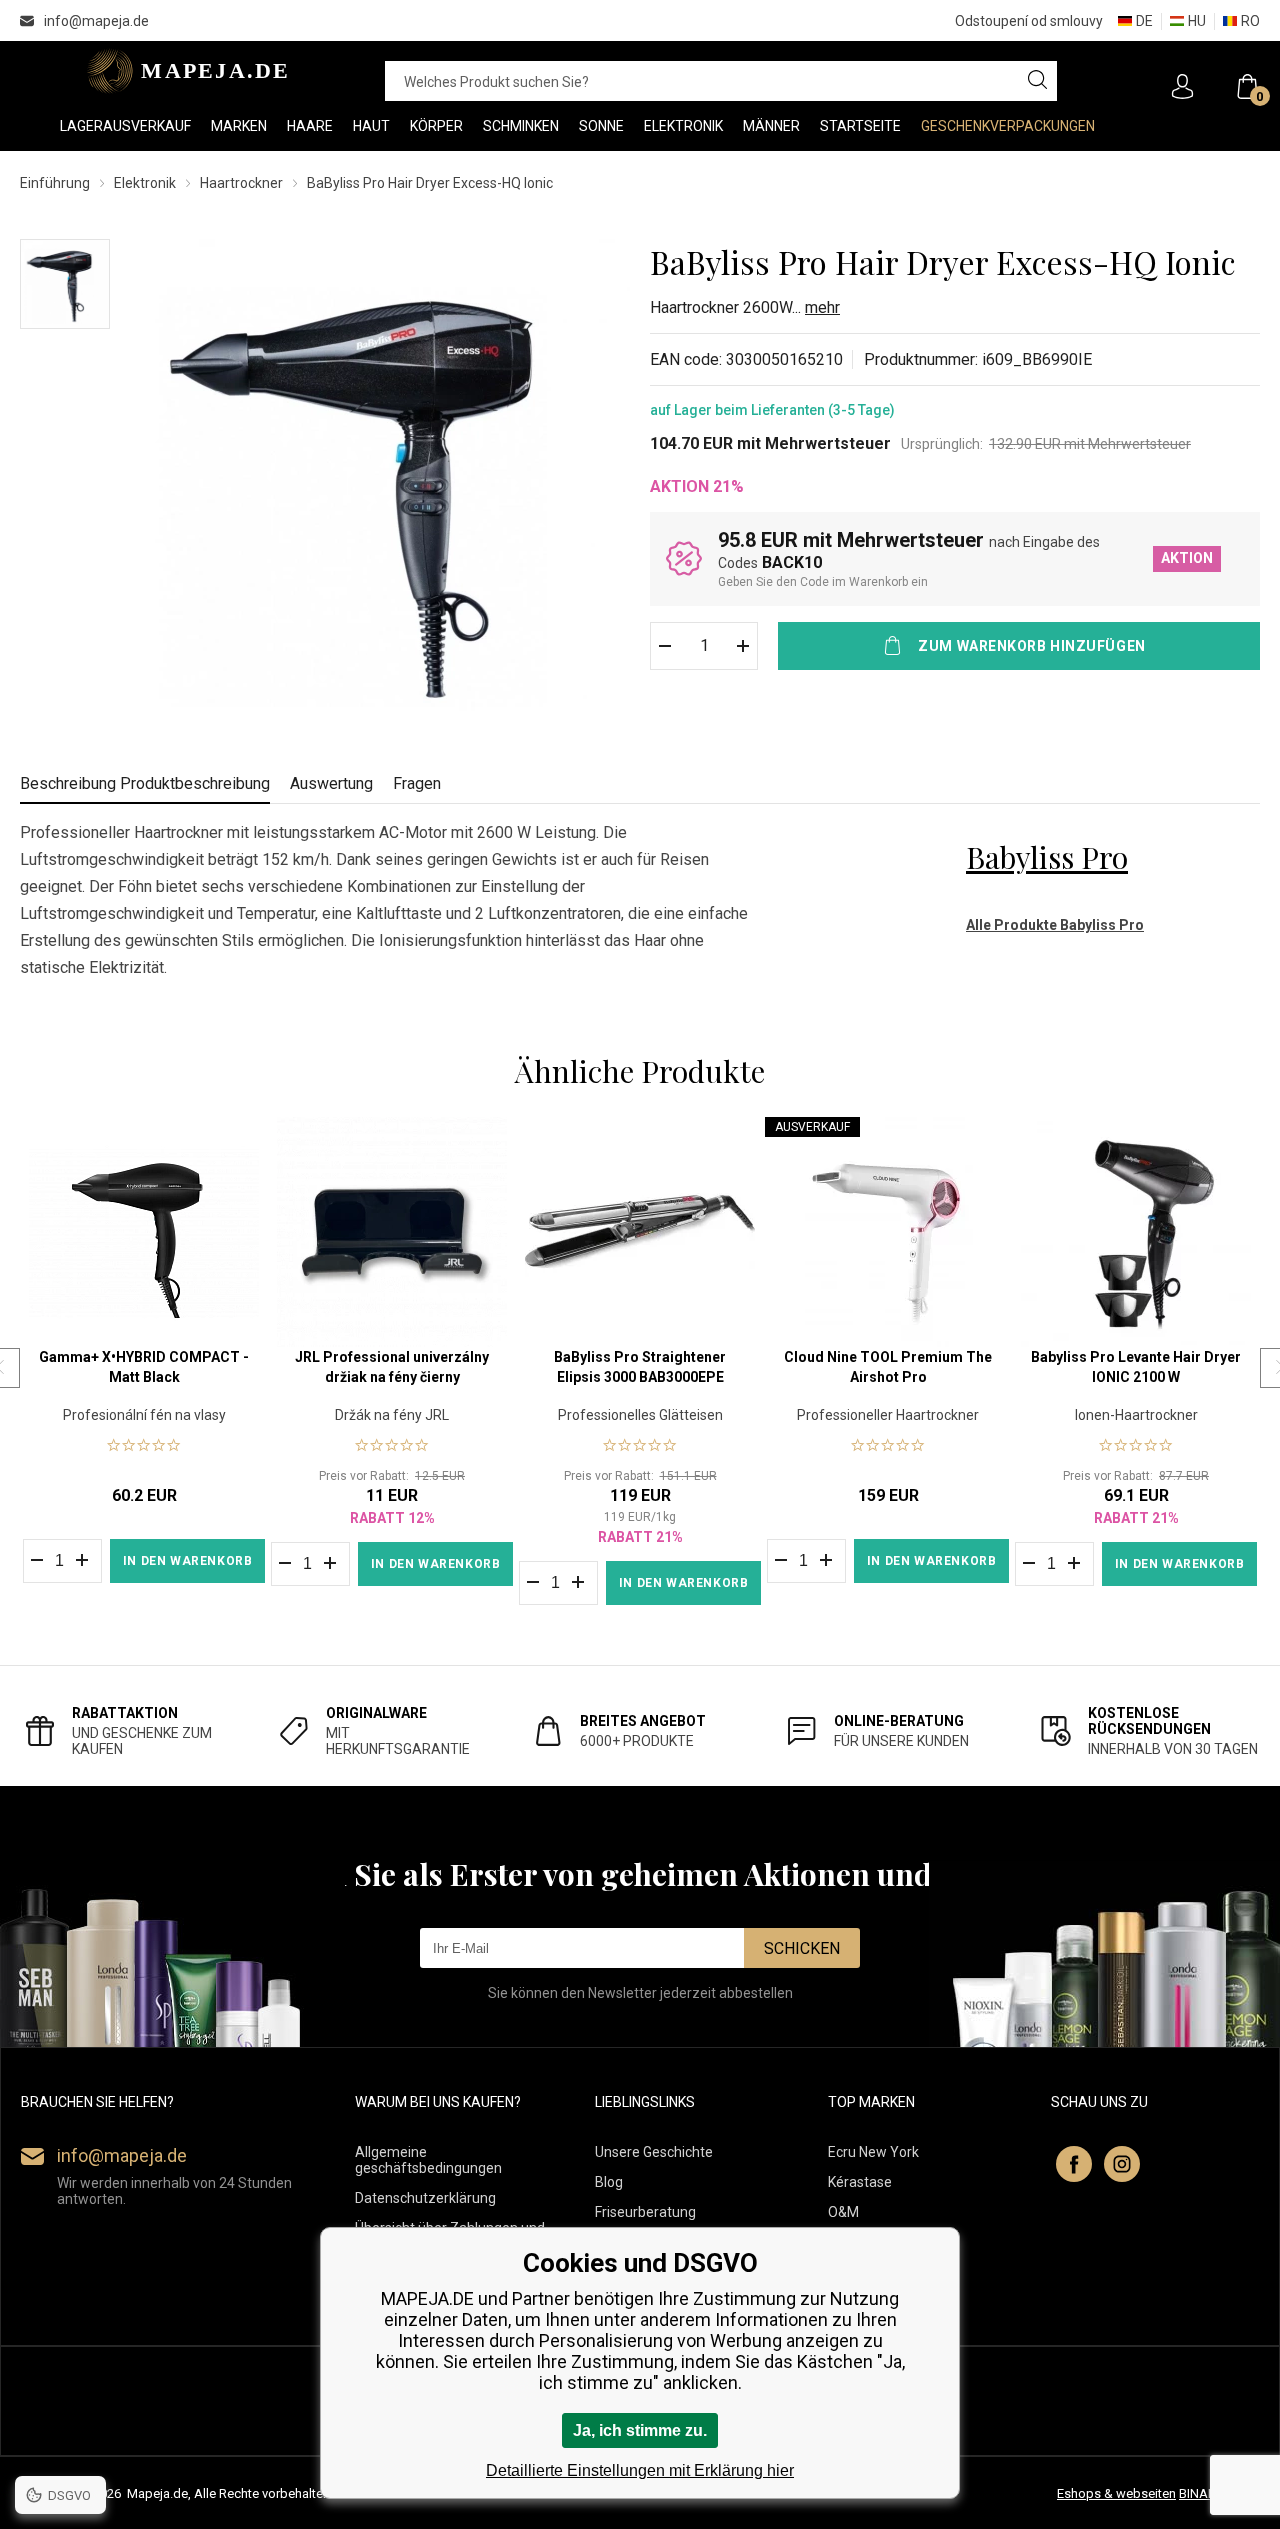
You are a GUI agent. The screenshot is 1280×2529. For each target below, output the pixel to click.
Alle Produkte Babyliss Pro (1055, 925)
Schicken (802, 1948)
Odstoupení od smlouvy (1029, 21)
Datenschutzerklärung (425, 2198)
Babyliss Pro (1047, 857)
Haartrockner (241, 183)
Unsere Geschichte (654, 2152)
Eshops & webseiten (1116, 2493)
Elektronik (145, 183)
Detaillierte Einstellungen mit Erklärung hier (640, 2470)
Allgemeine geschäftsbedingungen (428, 2160)
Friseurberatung (645, 2212)
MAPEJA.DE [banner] (182, 71)
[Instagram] (1122, 2164)
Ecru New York (873, 2152)
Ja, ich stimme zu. (640, 2430)
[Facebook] (1074, 2164)
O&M (843, 2212)
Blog (609, 2182)
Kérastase (860, 2182)
